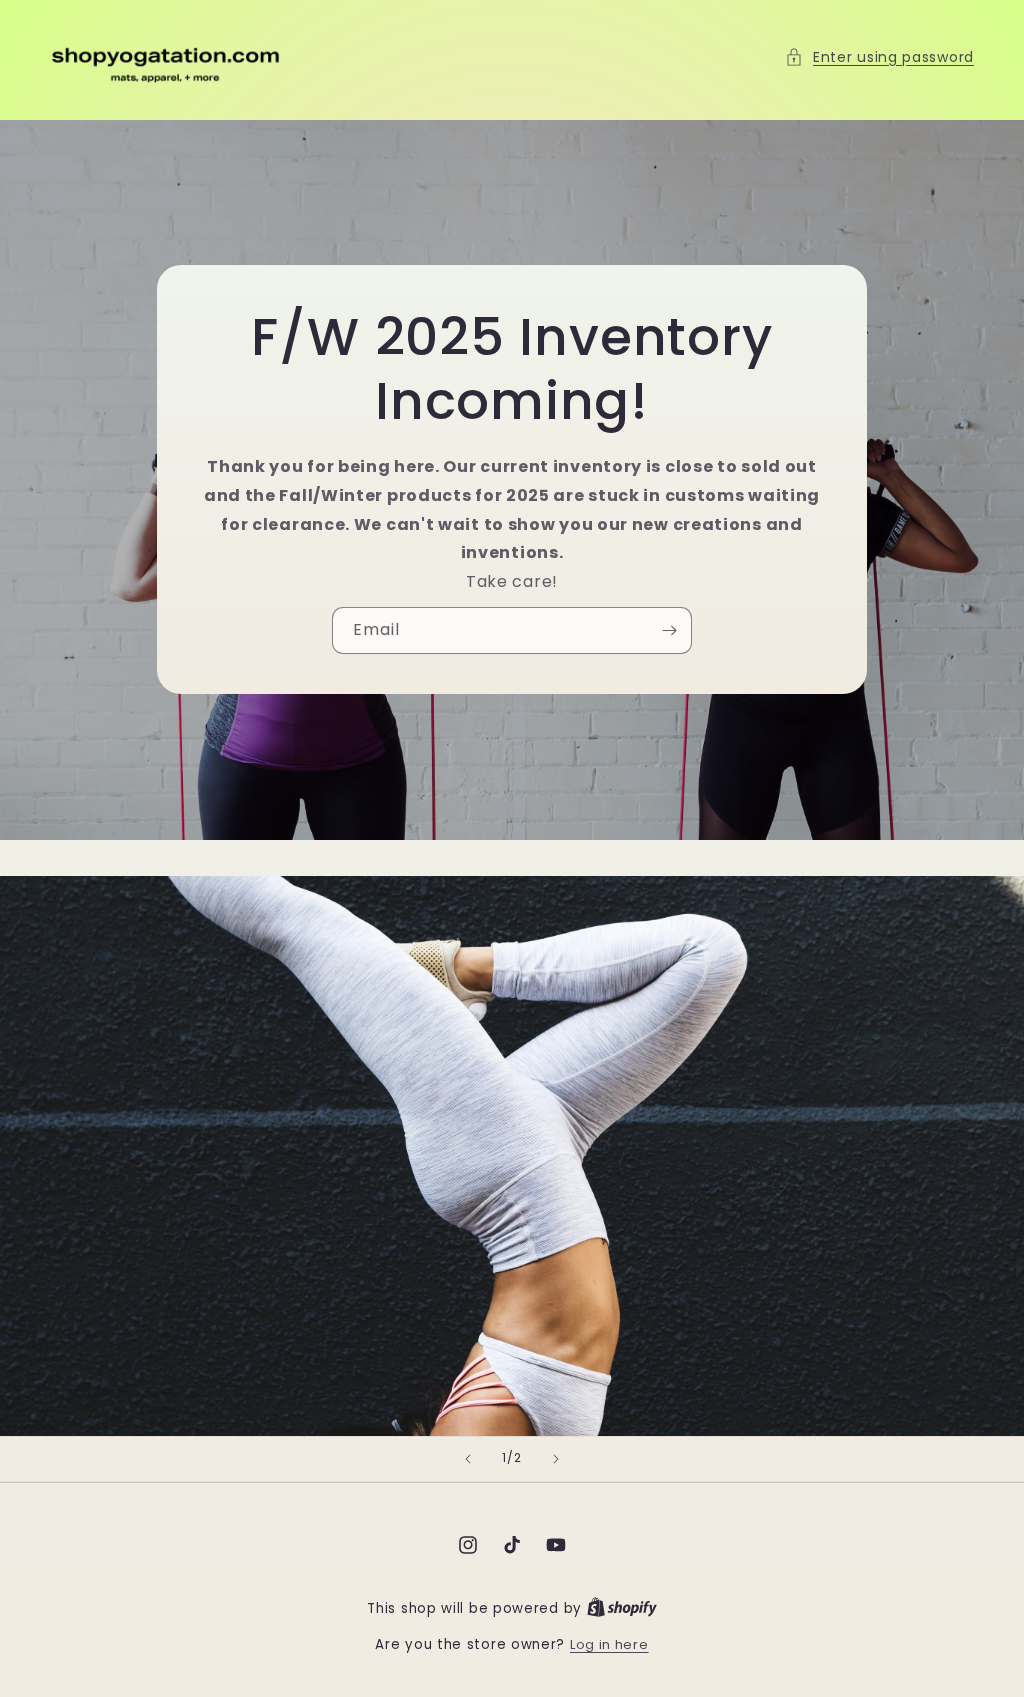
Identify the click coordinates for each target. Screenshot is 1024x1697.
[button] (879, 57)
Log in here (609, 1644)
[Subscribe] (669, 630)
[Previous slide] (468, 1459)
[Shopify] (622, 1608)
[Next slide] (556, 1459)
